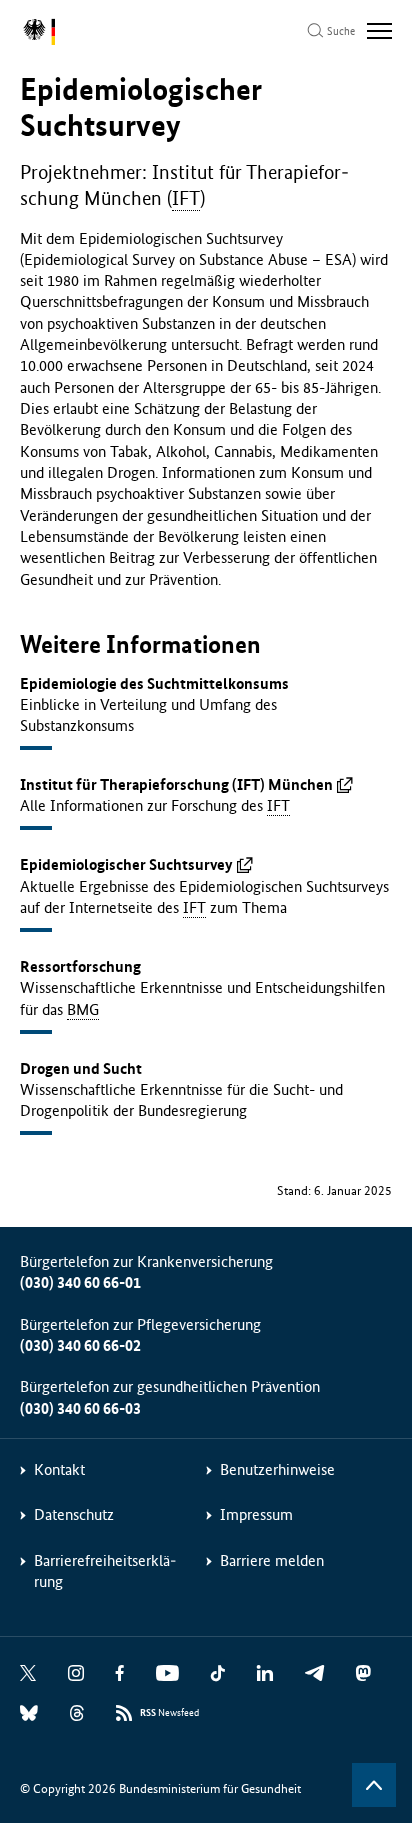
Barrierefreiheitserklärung (105, 1571)
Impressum (256, 1514)
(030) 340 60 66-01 (80, 1282)
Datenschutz (74, 1514)
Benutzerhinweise (277, 1469)
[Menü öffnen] (379, 31)
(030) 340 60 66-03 (80, 1408)
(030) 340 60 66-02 (80, 1345)
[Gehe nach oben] (374, 1785)
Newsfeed (169, 1713)
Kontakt (59, 1469)
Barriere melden (272, 1560)
